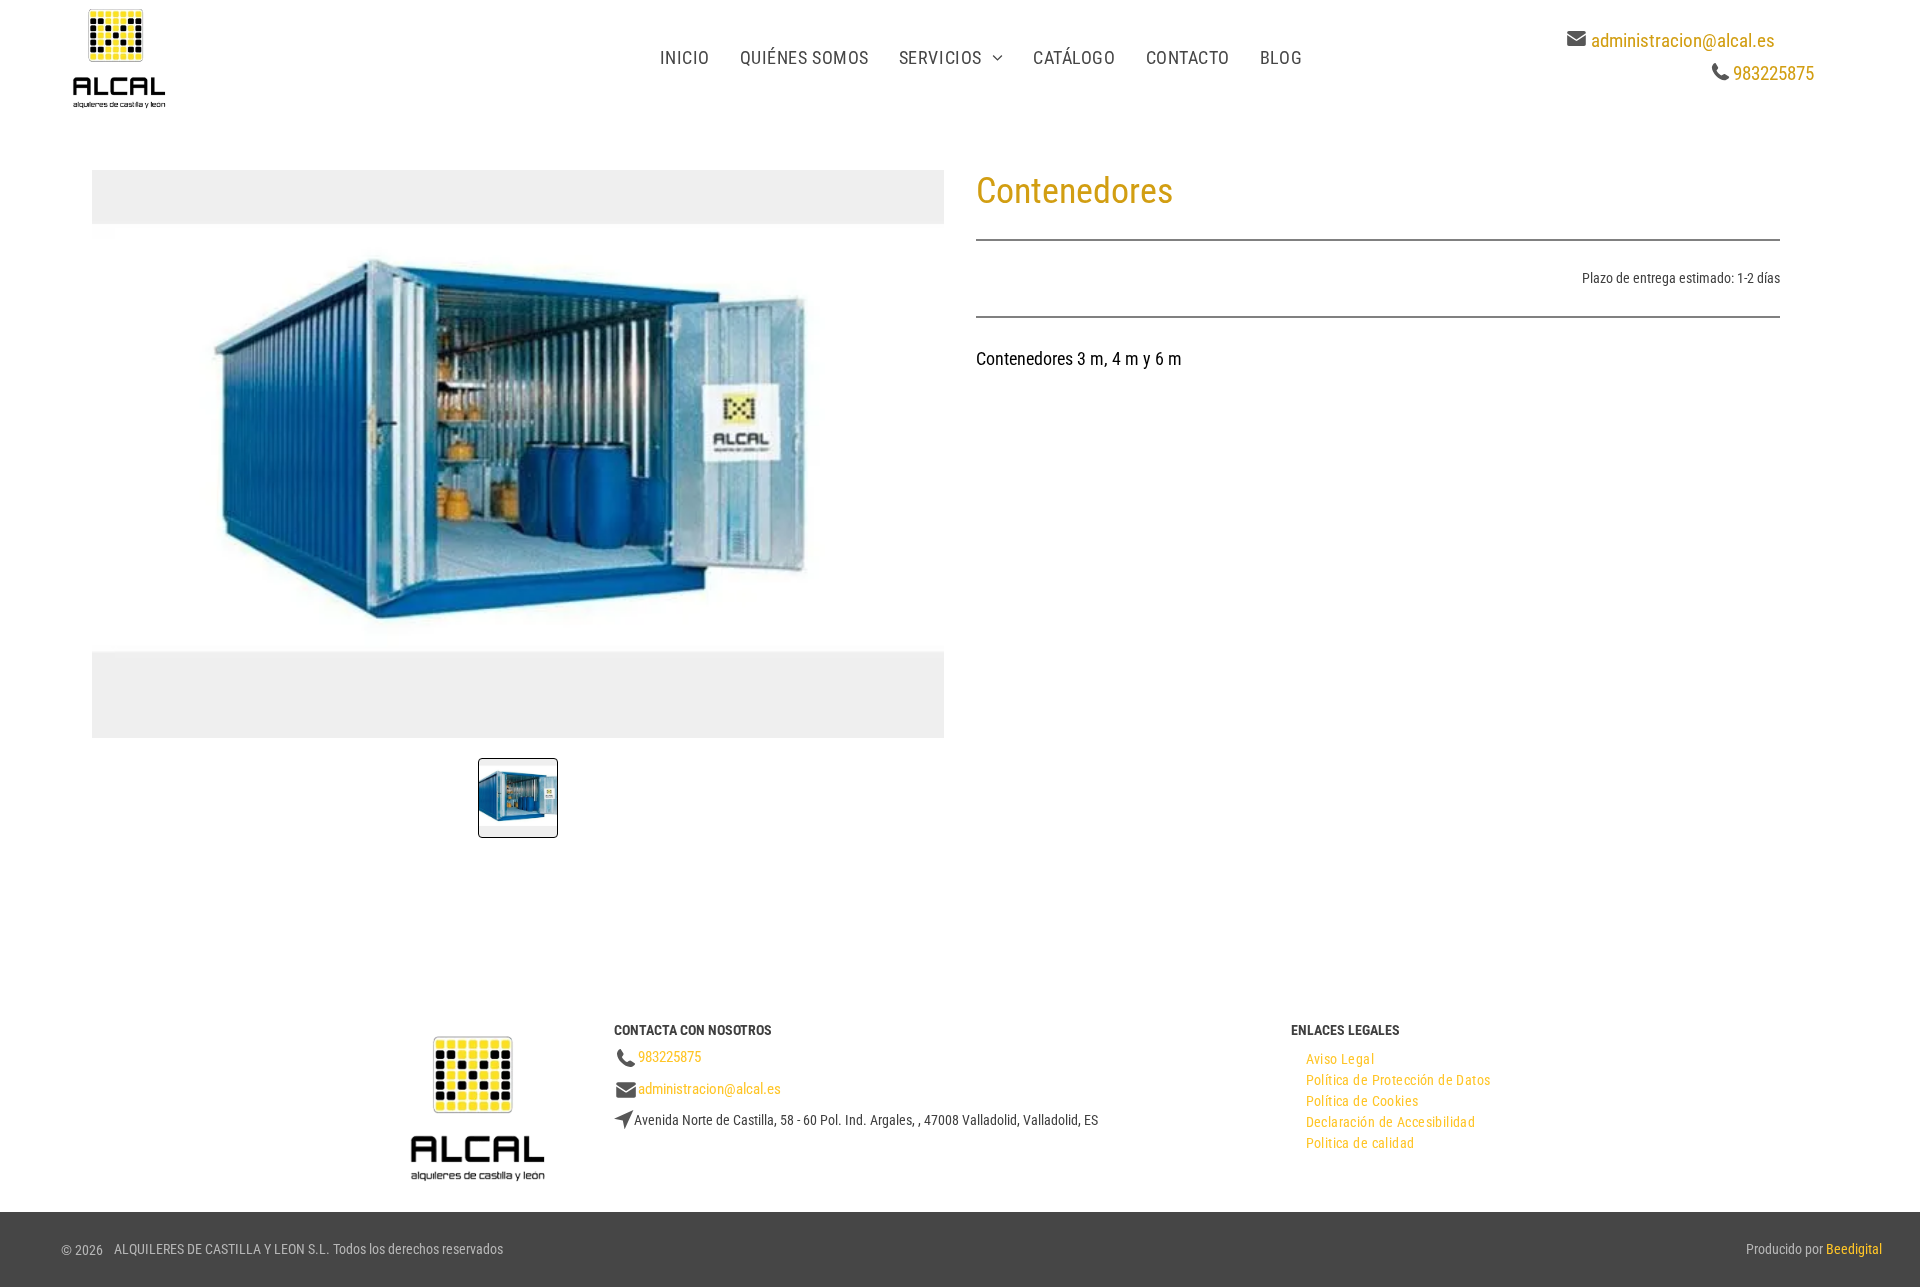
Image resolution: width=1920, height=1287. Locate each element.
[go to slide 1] (518, 798)
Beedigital (1854, 1249)
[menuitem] (685, 57)
